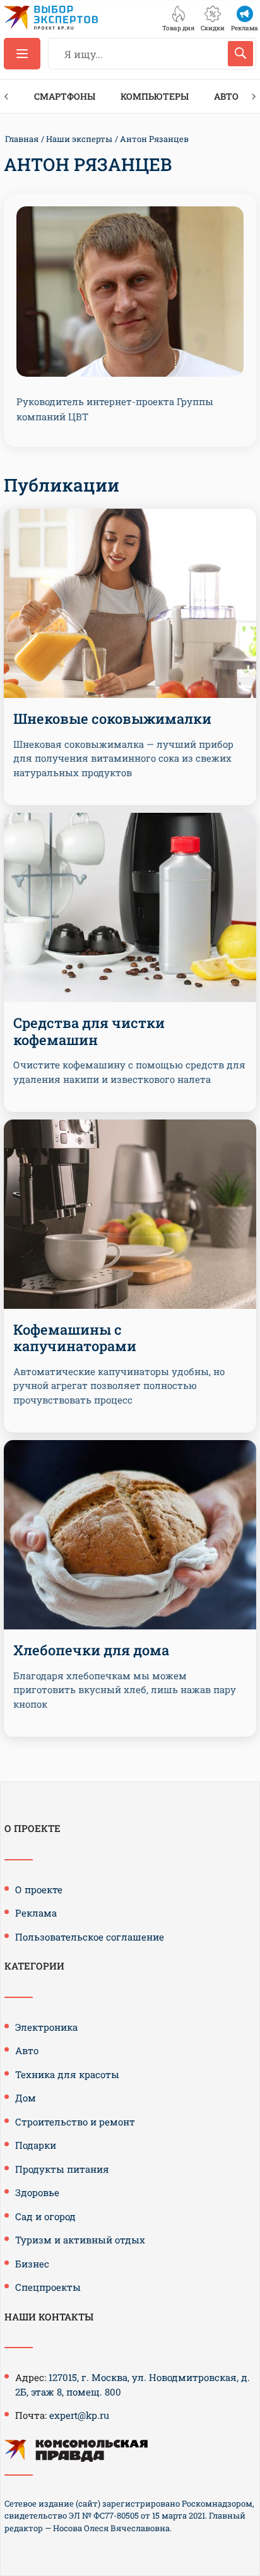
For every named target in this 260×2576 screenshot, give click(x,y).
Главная (22, 139)
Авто (226, 96)
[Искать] (240, 54)
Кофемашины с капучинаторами (75, 1338)
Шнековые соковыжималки (112, 718)
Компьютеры (155, 96)
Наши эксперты (79, 139)
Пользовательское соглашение (90, 1937)
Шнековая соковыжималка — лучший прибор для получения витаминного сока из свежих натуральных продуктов (123, 758)
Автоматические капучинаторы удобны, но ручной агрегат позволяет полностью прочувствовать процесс (119, 1385)
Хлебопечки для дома (91, 1650)
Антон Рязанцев (154, 139)
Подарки (36, 2145)
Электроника (46, 2027)
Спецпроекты (48, 2287)
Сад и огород (45, 2216)
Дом (26, 2098)
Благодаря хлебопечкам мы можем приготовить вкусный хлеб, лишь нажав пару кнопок (125, 1690)
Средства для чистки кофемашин (89, 1031)
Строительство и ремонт (75, 2122)
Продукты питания (62, 2169)
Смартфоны (65, 96)
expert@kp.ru (79, 2415)
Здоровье (37, 2192)
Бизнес (32, 2264)
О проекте (39, 1889)
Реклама (36, 1913)
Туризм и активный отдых (80, 2240)
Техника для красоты (67, 2074)
